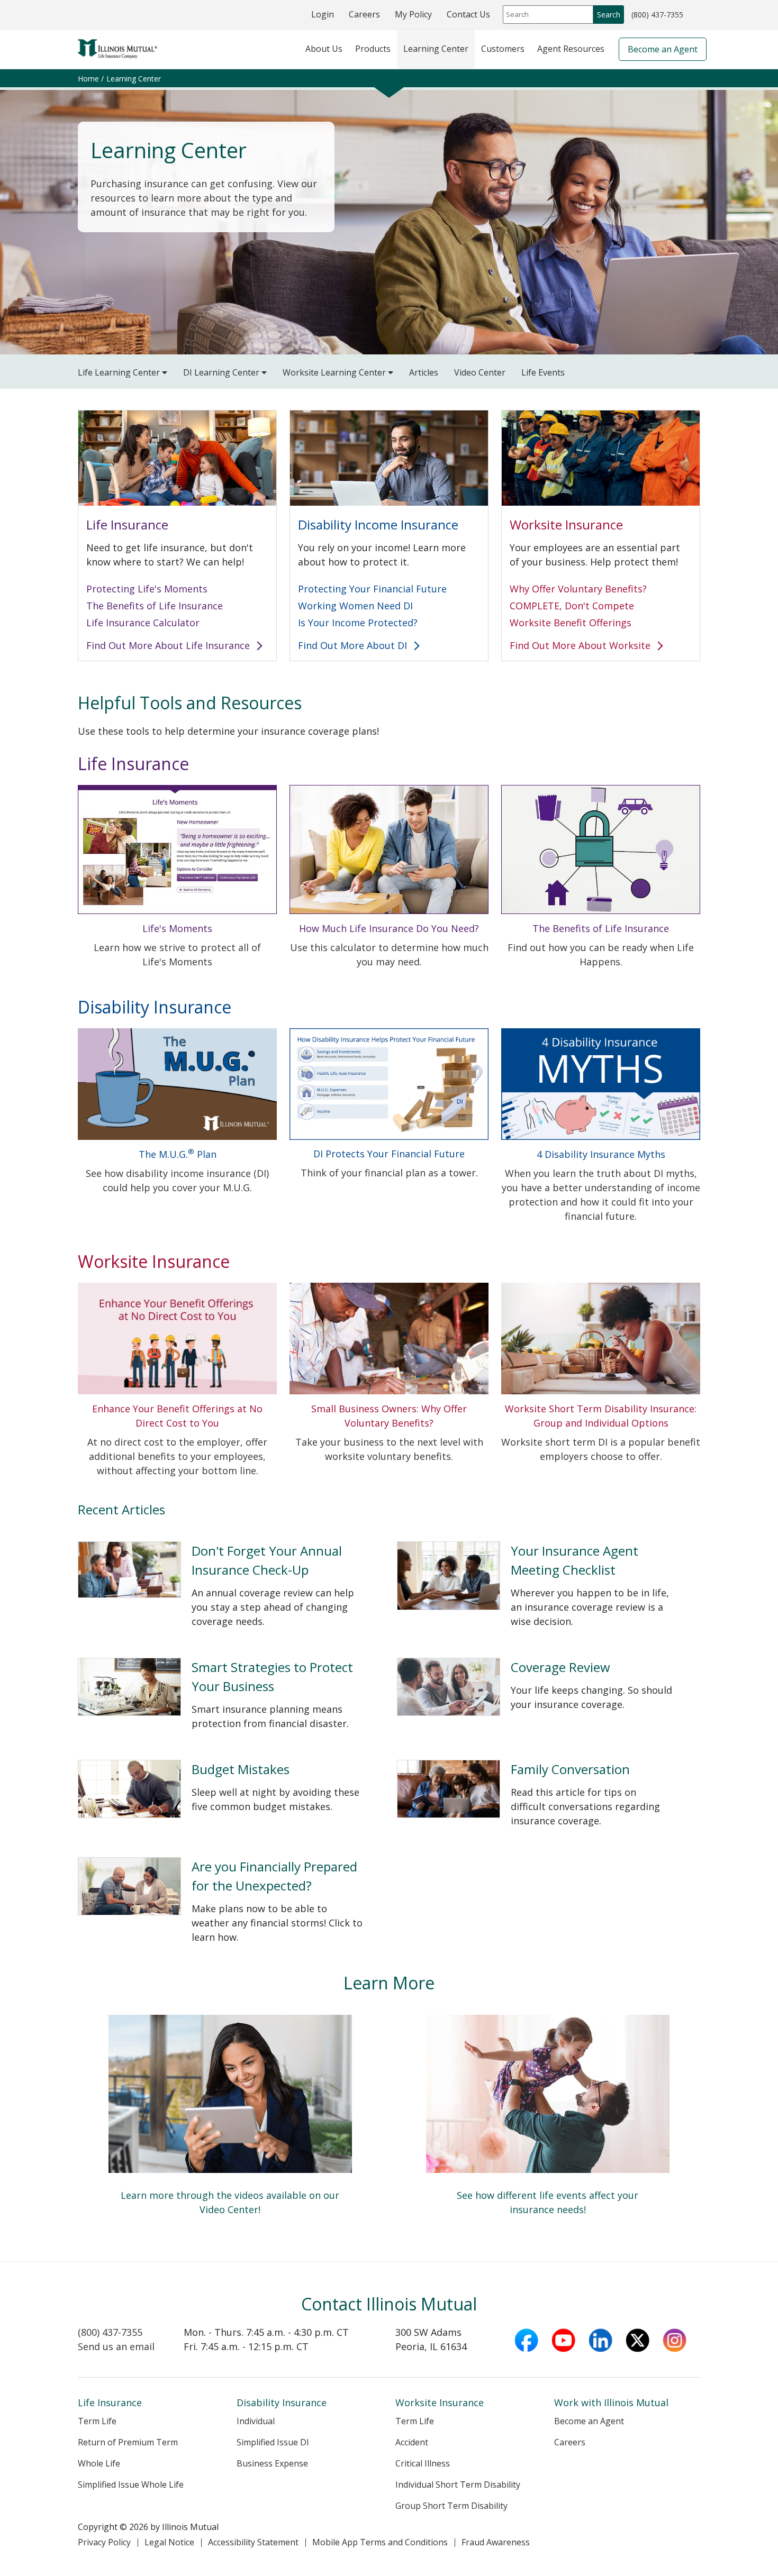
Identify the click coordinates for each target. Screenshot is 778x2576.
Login (323, 14)
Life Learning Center (120, 372)
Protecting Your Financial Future (372, 589)
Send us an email (116, 2346)
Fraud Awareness (496, 2542)
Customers (503, 49)
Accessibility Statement (253, 2542)
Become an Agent (663, 49)
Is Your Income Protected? (358, 623)
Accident (412, 2442)
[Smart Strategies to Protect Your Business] (229, 1693)
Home (88, 79)
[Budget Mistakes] (229, 1793)
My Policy (413, 14)
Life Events (543, 372)
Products (373, 49)
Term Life (97, 2421)
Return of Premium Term (128, 2442)
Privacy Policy (104, 2542)
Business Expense (272, 2463)
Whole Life (99, 2463)
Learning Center (436, 49)
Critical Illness (423, 2463)
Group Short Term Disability (451, 2506)
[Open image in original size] (177, 849)
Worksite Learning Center (335, 372)
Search (609, 15)
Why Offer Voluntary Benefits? (578, 589)
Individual (256, 2421)
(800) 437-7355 (657, 16)
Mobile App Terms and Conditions (380, 2542)
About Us (324, 49)
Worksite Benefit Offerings (571, 623)
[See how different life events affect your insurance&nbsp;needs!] (548, 2122)
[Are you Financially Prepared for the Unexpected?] (229, 1899)
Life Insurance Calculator (143, 623)
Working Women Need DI (355, 606)
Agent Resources (571, 49)
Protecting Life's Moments (147, 589)
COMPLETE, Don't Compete (572, 606)
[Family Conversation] (549, 1793)
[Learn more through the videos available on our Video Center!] (230, 2122)
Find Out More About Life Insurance (169, 645)
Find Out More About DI (354, 645)
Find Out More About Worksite (581, 645)
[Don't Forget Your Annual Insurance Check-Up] (229, 1584)
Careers (364, 14)
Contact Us (468, 14)
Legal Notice (169, 2542)
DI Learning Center (222, 372)
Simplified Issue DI (273, 2442)
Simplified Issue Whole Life (131, 2484)
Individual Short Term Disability (458, 2484)
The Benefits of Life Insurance (155, 606)
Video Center (480, 372)
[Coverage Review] (549, 1693)
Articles (424, 372)
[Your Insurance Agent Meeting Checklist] (549, 1584)
